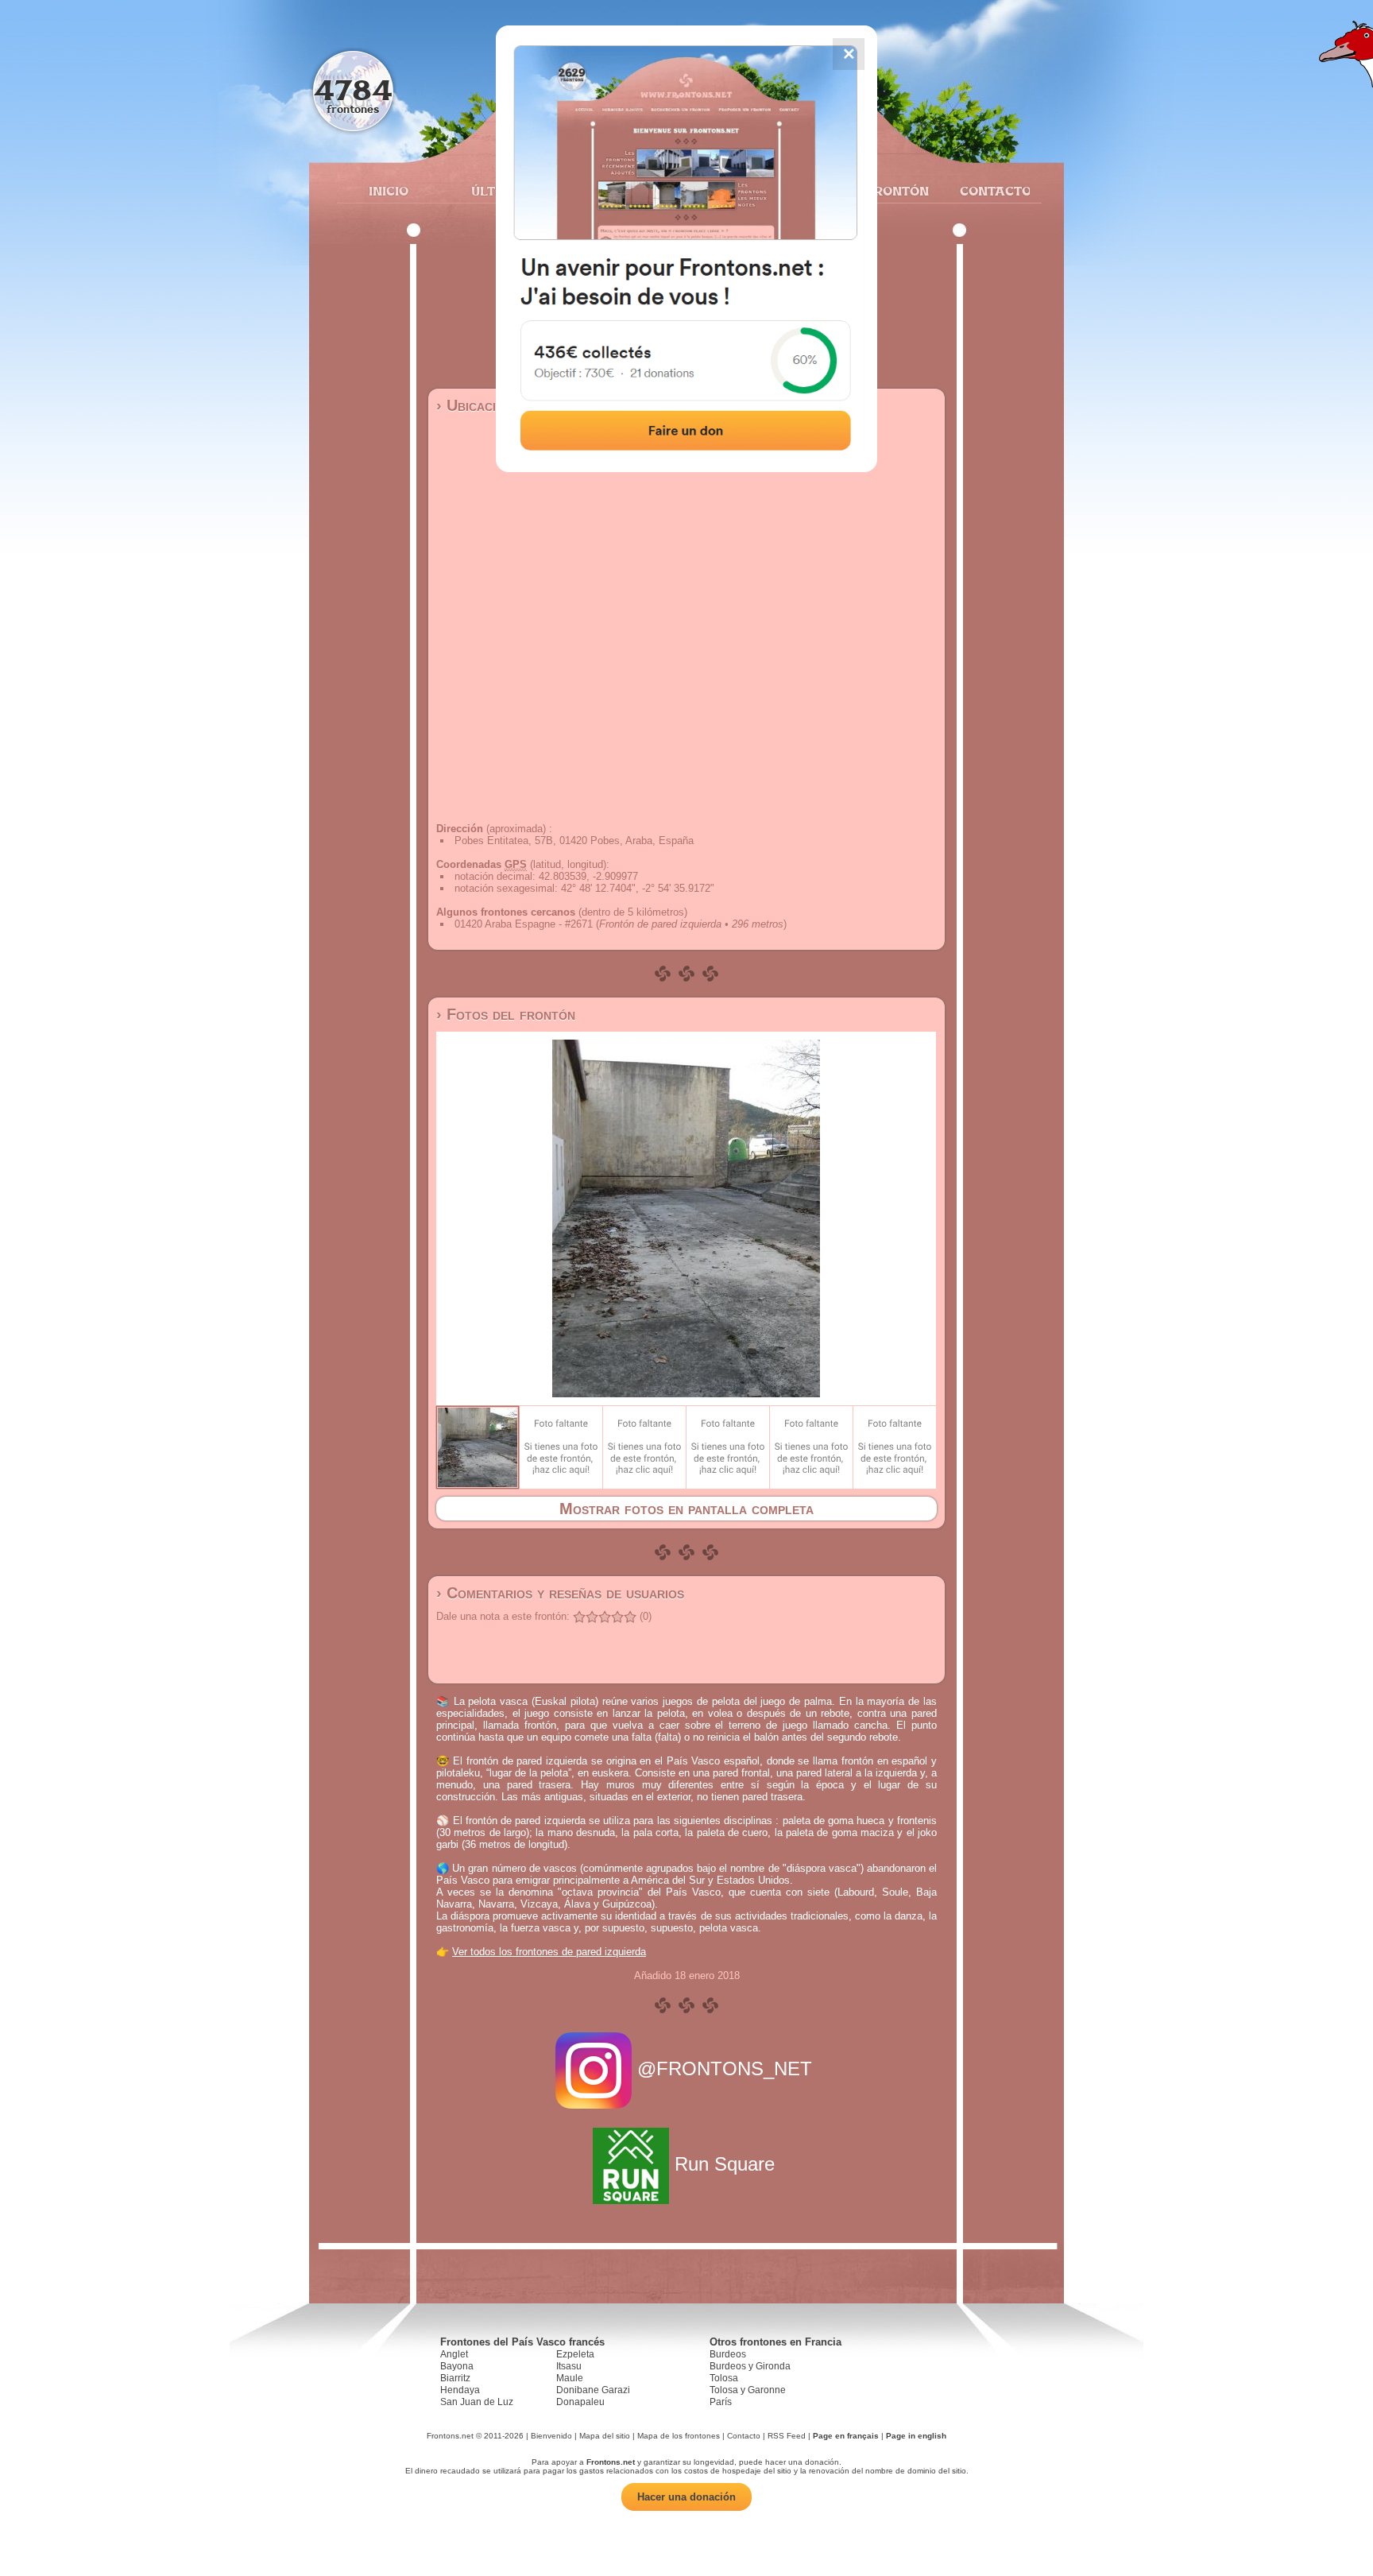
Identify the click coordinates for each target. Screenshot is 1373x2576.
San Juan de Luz (477, 2402)
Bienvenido (551, 2436)
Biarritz (455, 2378)
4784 (353, 89)
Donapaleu (580, 2402)
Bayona (457, 2366)
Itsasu (569, 2366)
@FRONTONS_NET (725, 2069)
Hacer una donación (686, 2497)
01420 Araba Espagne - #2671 (524, 924)
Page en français (846, 2436)
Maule (570, 2378)
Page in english (916, 2436)
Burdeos (728, 2354)
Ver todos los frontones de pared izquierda (549, 1952)
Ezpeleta (575, 2354)
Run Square (725, 2164)
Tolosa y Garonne (748, 2390)
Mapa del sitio (605, 2436)
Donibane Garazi (593, 2390)
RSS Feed (787, 2436)
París (721, 2402)
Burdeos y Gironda (750, 2366)
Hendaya (460, 2390)
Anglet (454, 2354)
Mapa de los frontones (679, 2436)
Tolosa (724, 2378)
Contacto (989, 191)
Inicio (389, 191)
